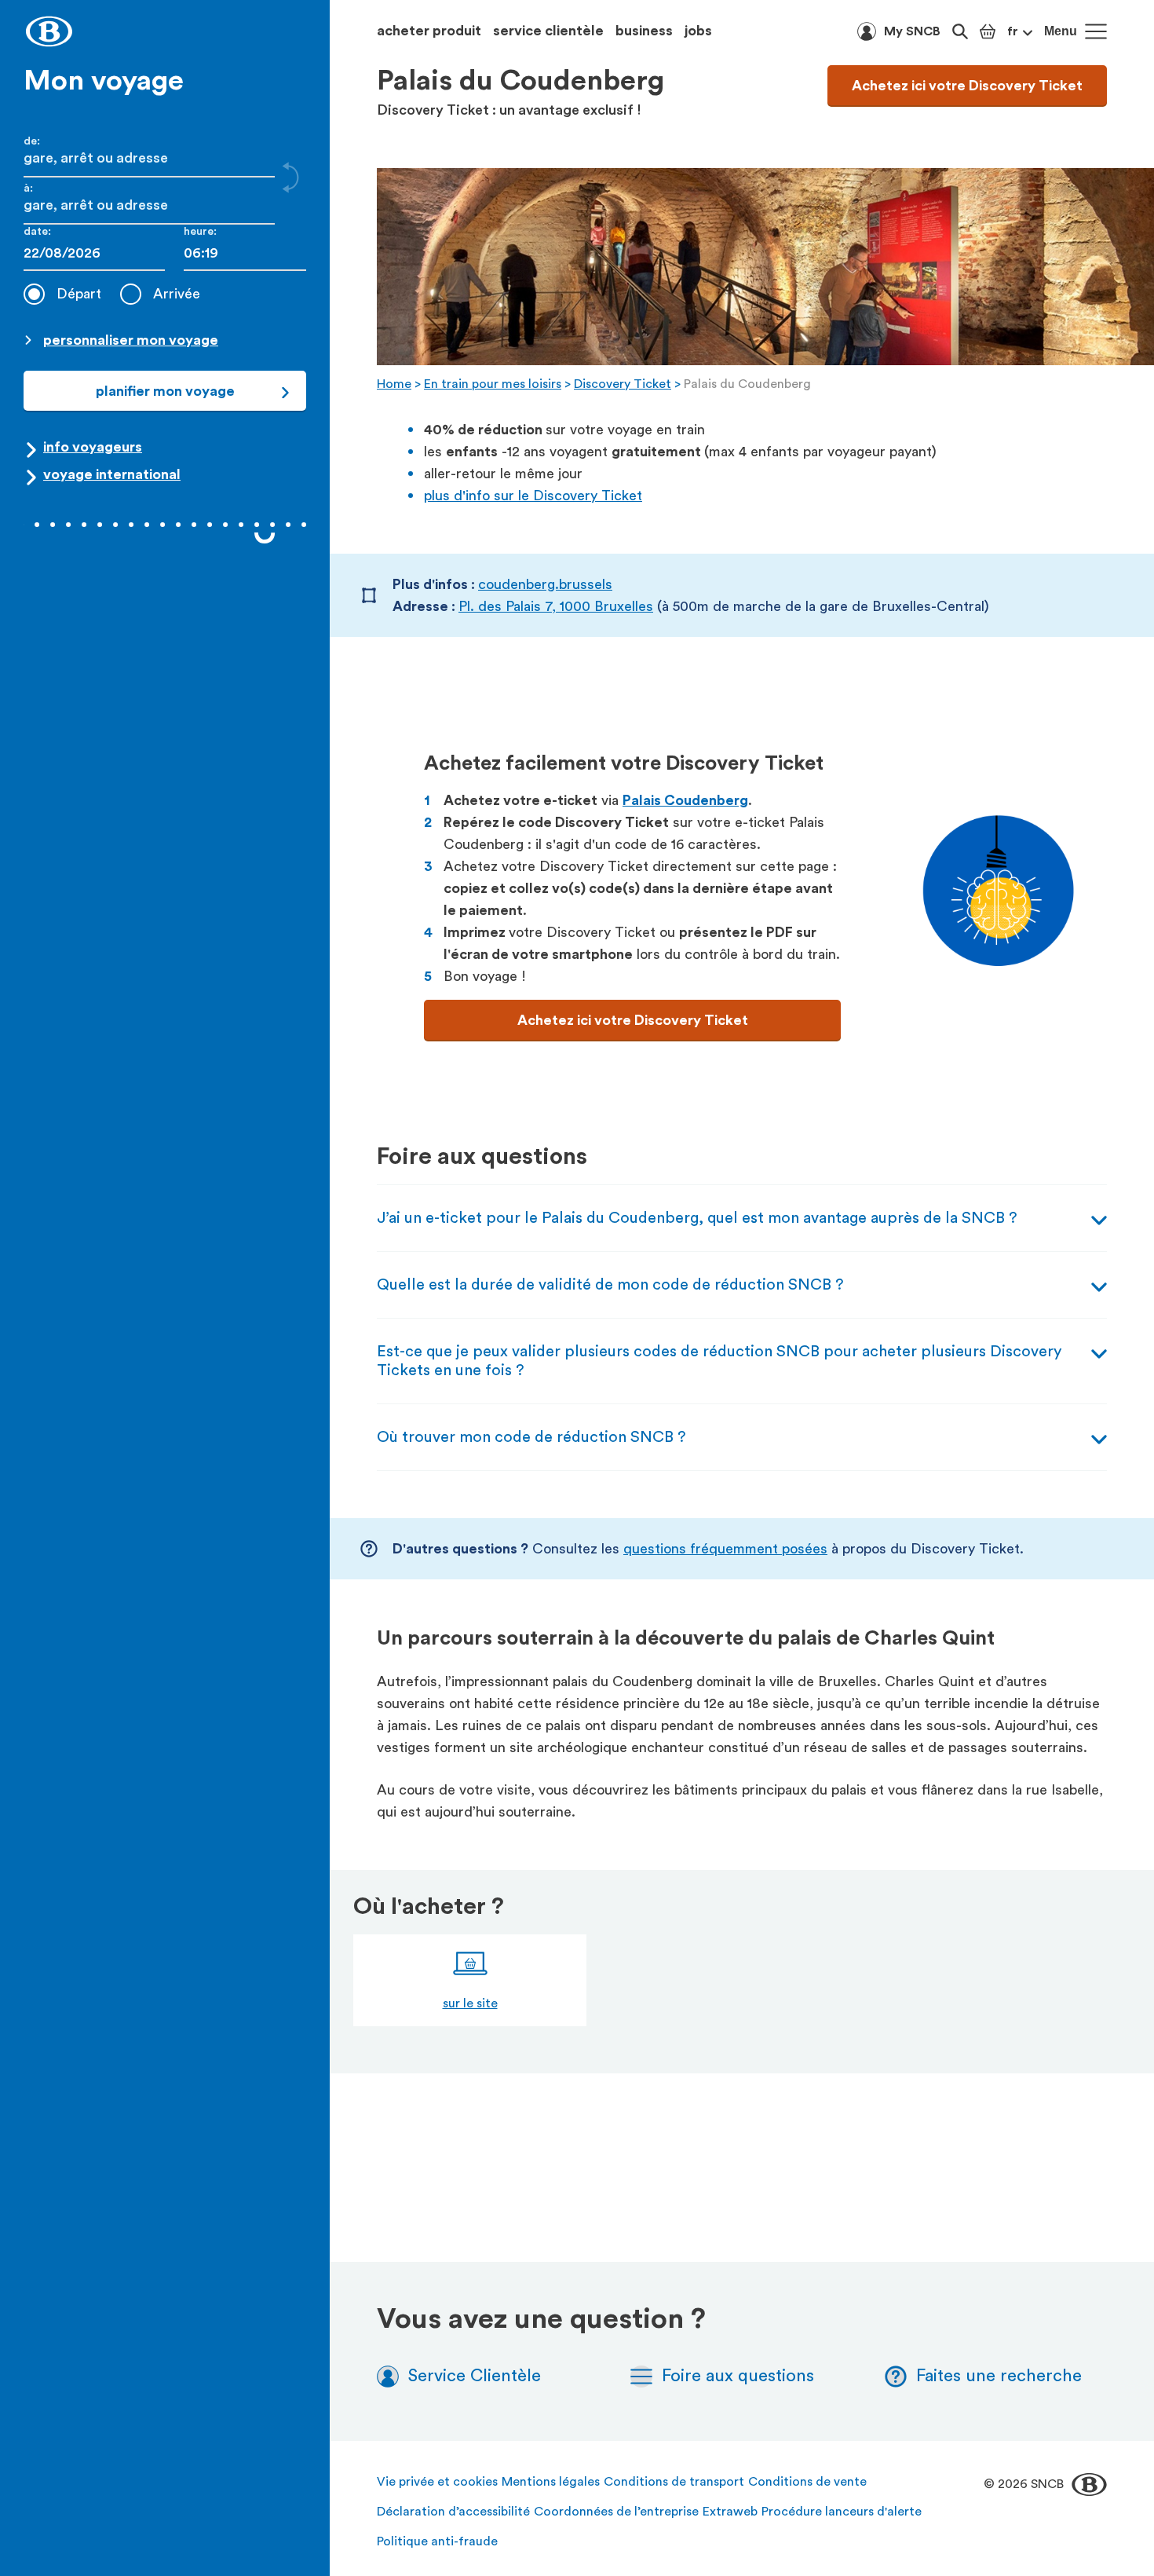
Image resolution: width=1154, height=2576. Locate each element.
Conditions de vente (807, 2482)
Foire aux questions (738, 2376)
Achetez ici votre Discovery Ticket (967, 86)
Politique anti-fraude (437, 2541)
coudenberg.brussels (545, 584)
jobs (698, 31)
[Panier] (988, 31)
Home (394, 384)
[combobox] (245, 253)
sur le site (470, 2003)
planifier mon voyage (165, 391)
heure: (200, 232)
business (644, 31)
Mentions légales (551, 2482)
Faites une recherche (999, 2376)
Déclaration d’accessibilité (453, 2512)
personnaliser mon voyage (131, 340)
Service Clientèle (475, 2376)
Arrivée (177, 294)
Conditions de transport (674, 2482)
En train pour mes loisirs (493, 384)
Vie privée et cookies (437, 2482)
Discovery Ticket (623, 384)
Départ (79, 294)
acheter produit (429, 31)
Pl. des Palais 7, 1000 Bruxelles (556, 606)
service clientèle (548, 31)
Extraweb (730, 2512)
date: (37, 232)
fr (1013, 31)
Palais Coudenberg (685, 800)
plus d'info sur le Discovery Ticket (533, 496)
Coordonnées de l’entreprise (616, 2512)
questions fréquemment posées (725, 1549)
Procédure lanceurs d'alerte (842, 2512)
